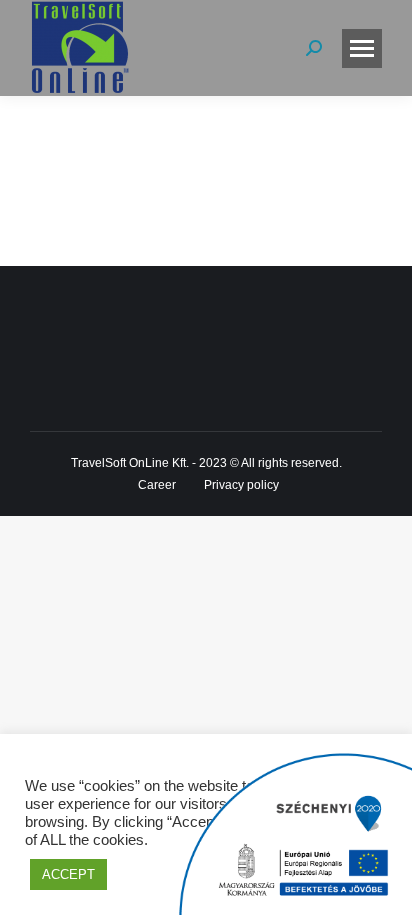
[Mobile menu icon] (362, 48)
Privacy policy (241, 485)
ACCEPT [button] (68, 874)
